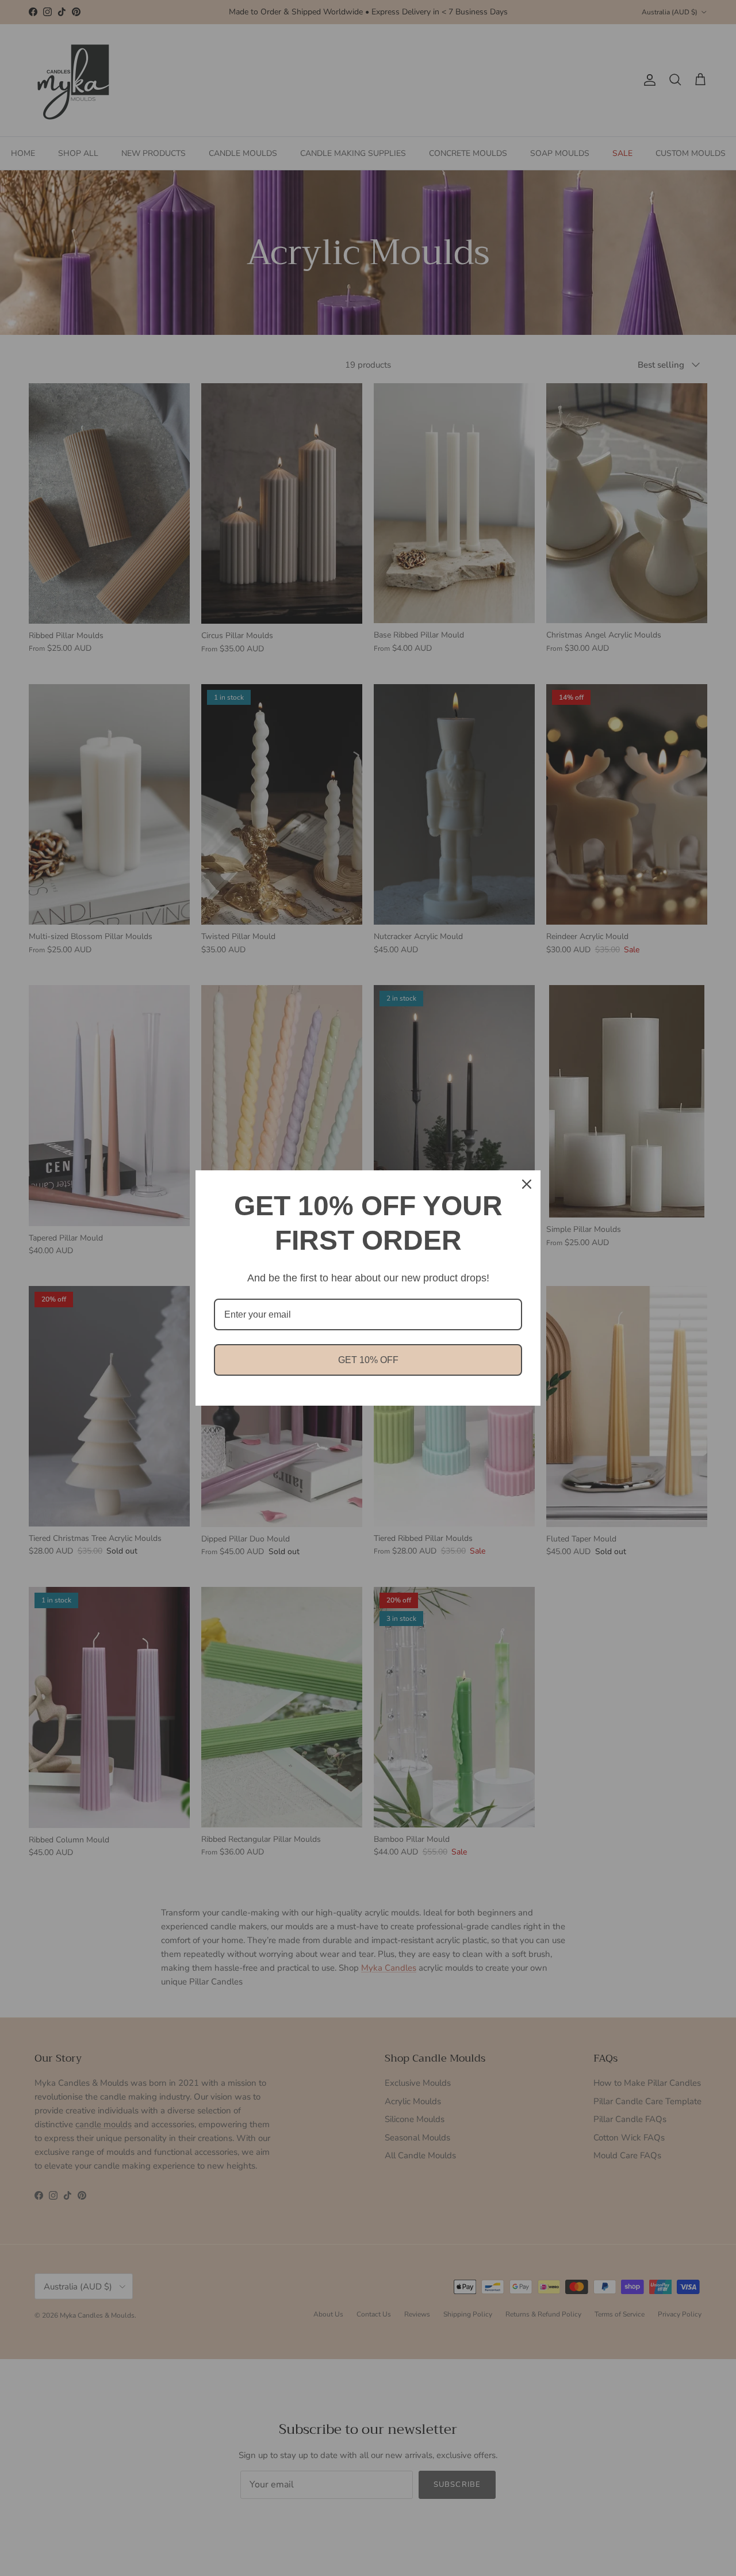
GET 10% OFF (368, 1360)
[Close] (527, 1184)
